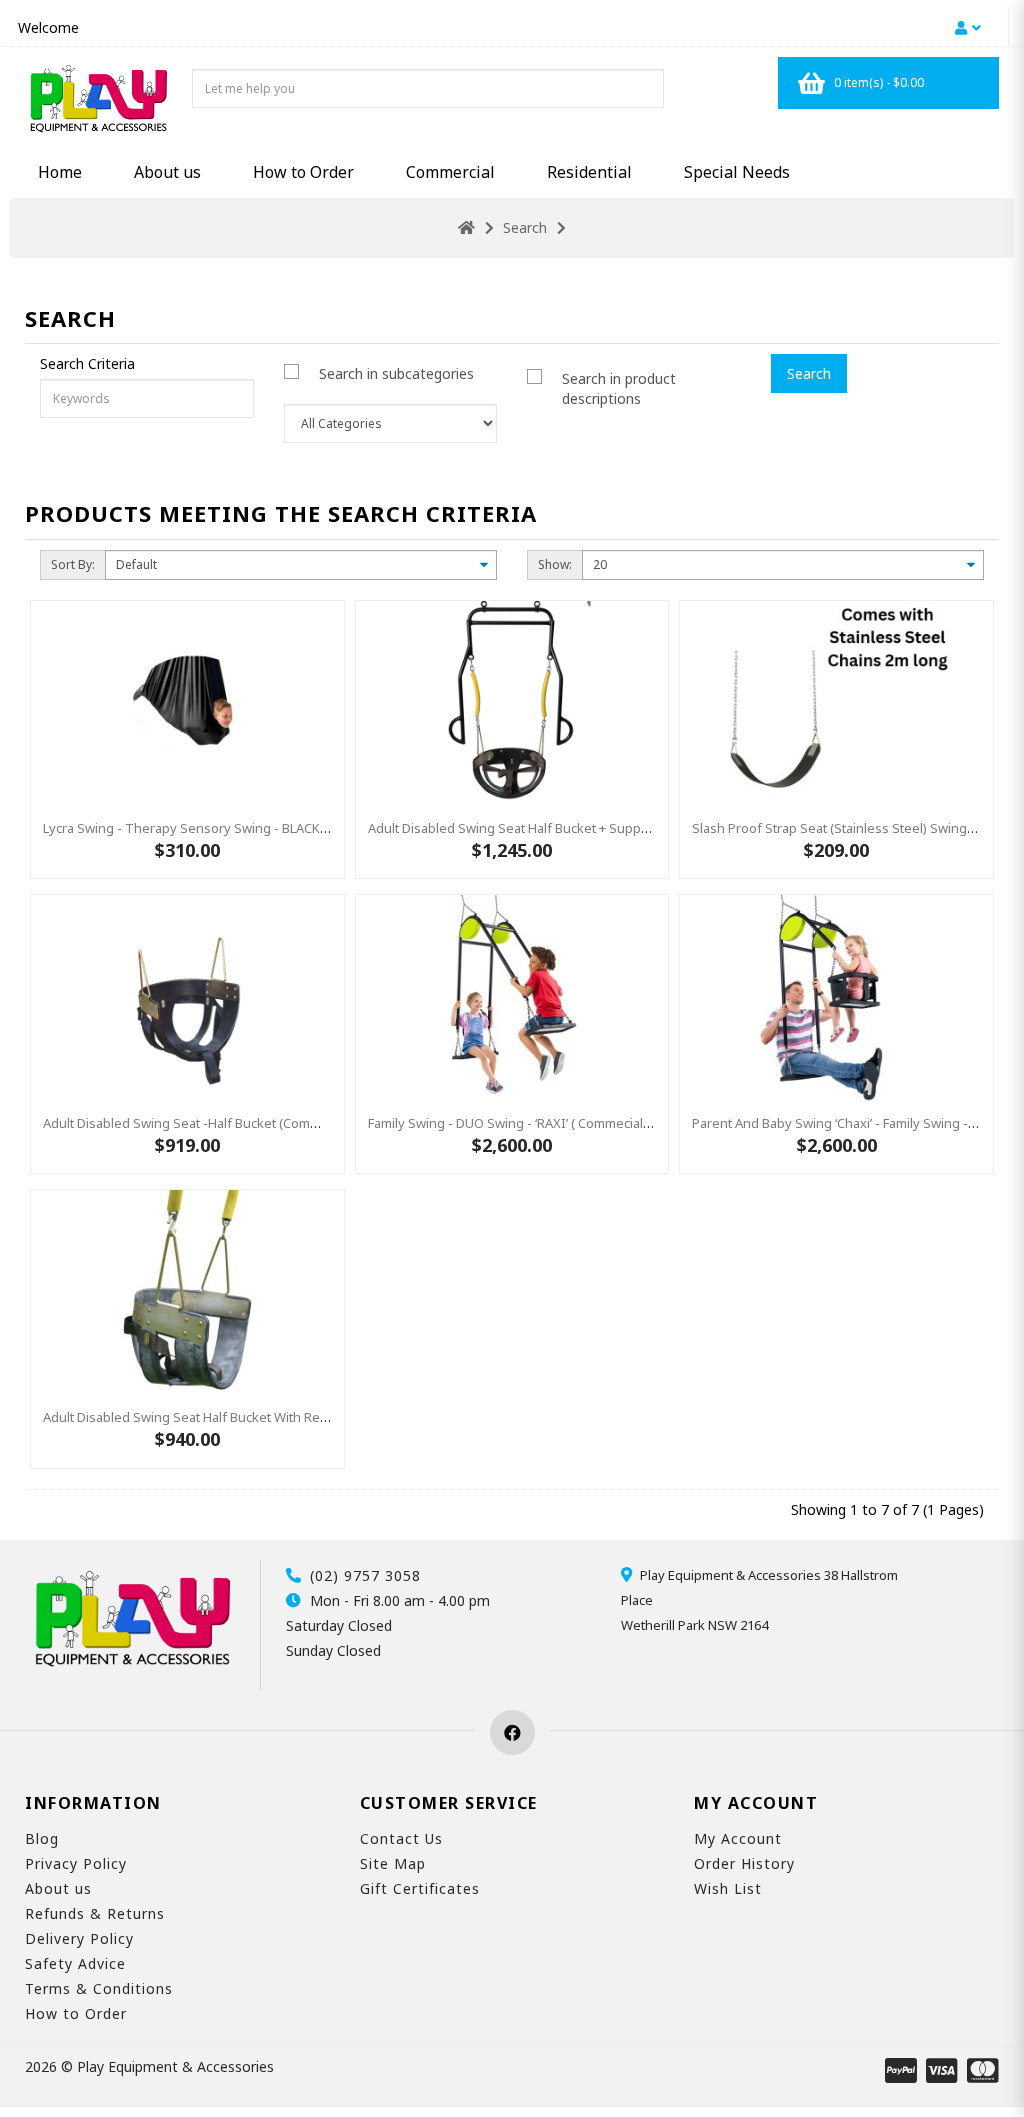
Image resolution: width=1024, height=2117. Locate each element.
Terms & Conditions (99, 1988)
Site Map (393, 1863)
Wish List (728, 1888)
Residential (589, 172)
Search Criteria (87, 363)
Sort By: (73, 564)
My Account (738, 1838)
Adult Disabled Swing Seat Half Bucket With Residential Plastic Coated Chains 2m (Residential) (322, 1417)
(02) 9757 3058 (365, 1575)
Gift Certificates (420, 1888)
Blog (42, 1838)
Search (525, 227)
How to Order (303, 172)
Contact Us (401, 1838)
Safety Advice (75, 1963)
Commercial (450, 172)
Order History (744, 1863)
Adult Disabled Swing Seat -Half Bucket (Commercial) (200, 1123)
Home (60, 172)
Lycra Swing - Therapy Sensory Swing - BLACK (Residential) (220, 828)
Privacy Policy (76, 1863)
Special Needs (737, 172)
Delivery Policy (79, 1938)
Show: (555, 564)
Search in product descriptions (619, 388)
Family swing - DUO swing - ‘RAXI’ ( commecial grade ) (529, 1123)
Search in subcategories (396, 373)
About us (167, 172)
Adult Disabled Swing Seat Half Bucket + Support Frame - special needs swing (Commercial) (642, 828)
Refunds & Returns (95, 1913)
